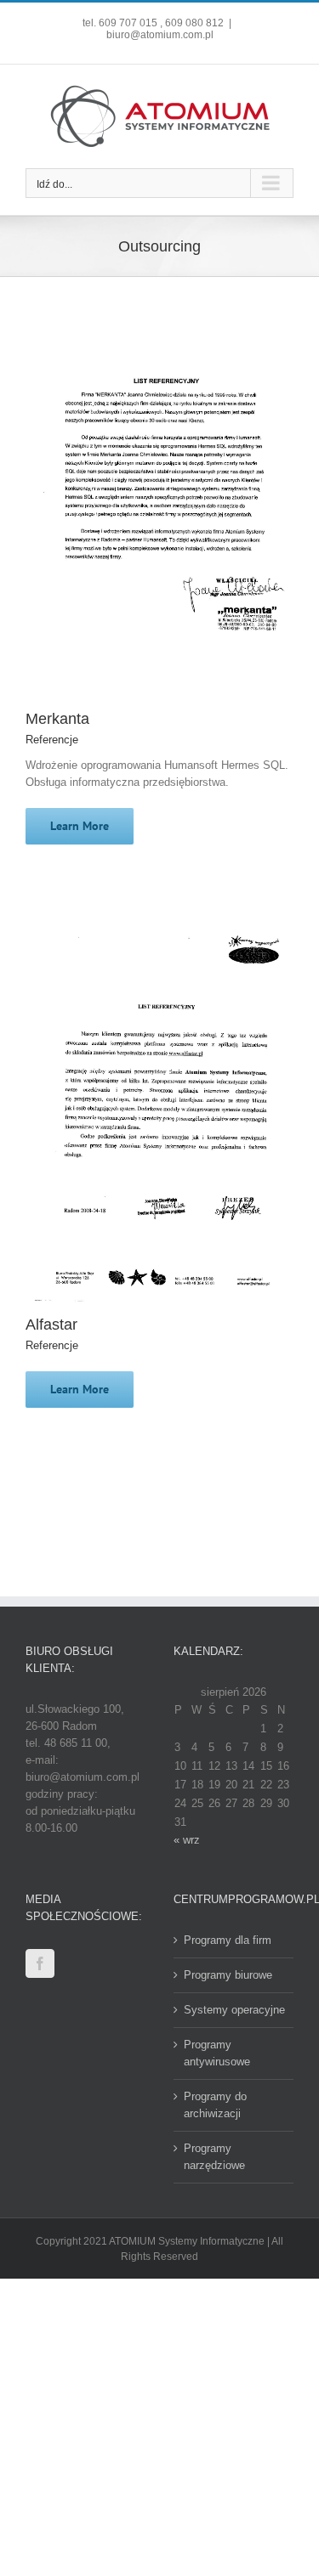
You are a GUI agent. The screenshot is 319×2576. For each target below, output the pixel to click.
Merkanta (57, 719)
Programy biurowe (228, 1975)
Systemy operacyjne (234, 2010)
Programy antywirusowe (217, 2053)
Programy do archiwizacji (215, 2105)
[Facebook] (40, 1963)
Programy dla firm (228, 1940)
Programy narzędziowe (214, 2157)
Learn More (80, 826)
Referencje (52, 740)
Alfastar (51, 1325)
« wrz (187, 1840)
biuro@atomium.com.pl (160, 35)
